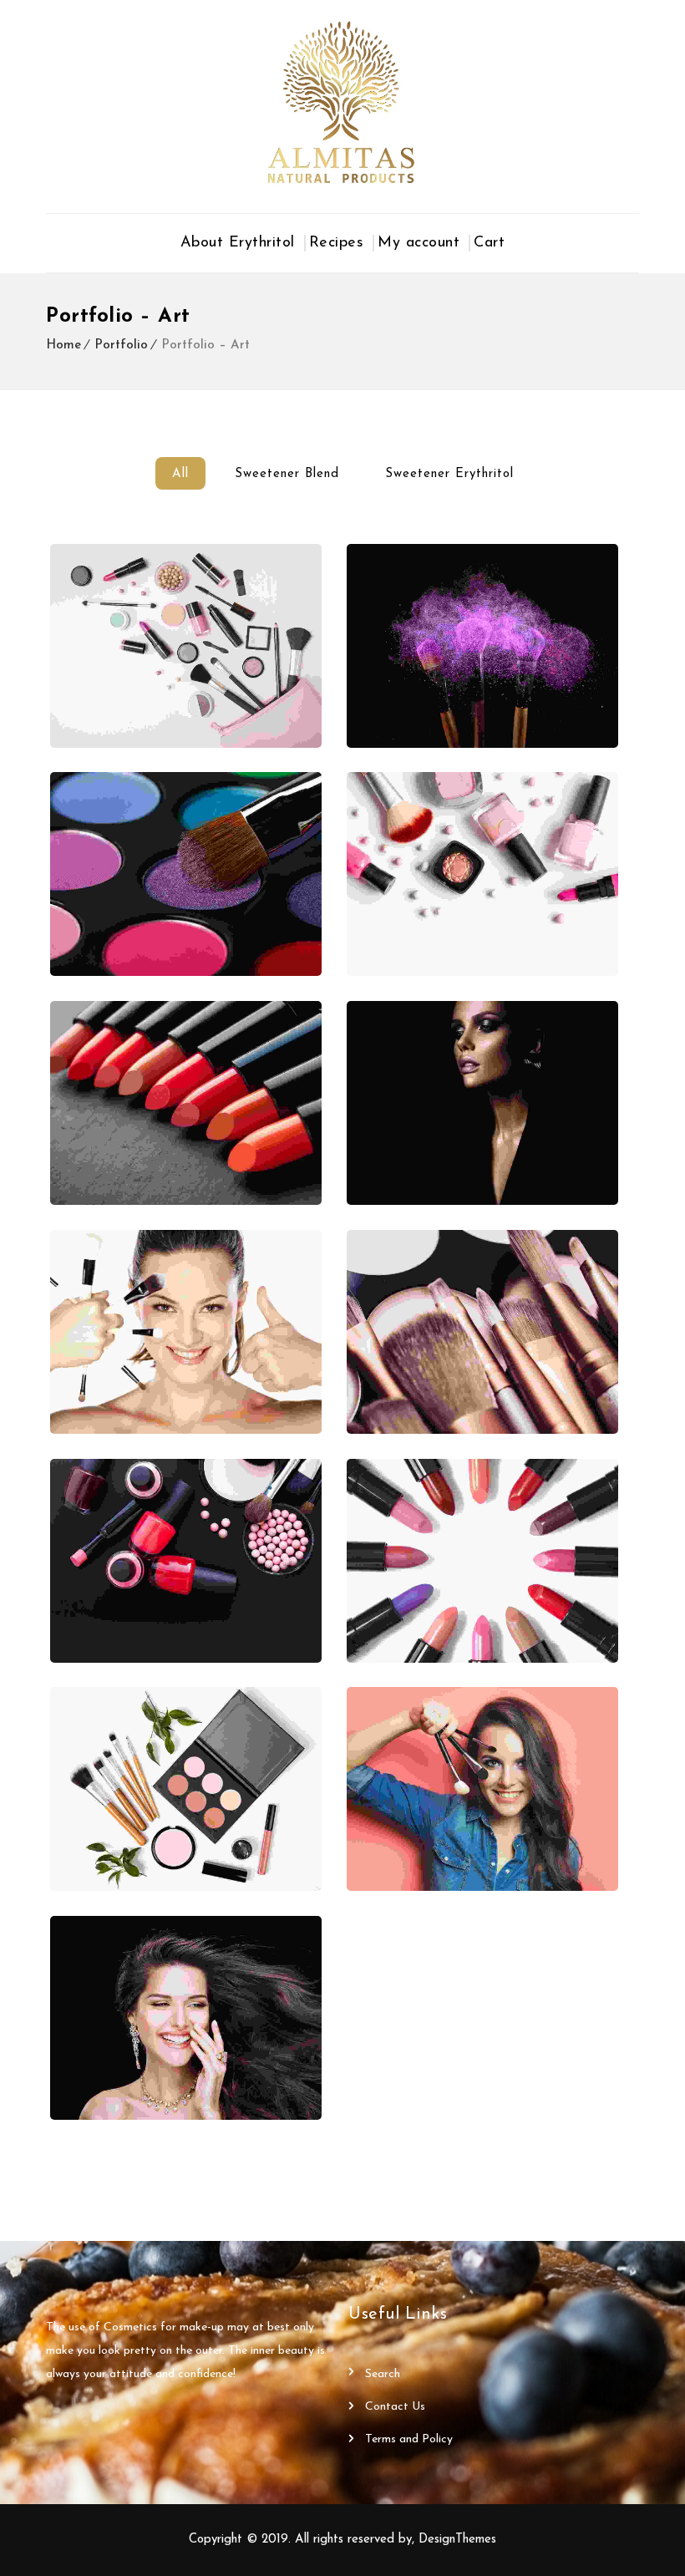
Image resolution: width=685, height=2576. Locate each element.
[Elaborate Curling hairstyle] (186, 2018)
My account (419, 243)
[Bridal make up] (482, 646)
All (180, 474)
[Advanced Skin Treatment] (186, 646)
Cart (489, 243)
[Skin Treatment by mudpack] (186, 1332)
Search (383, 2374)
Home (63, 345)
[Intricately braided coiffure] (186, 1103)
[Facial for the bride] (186, 874)
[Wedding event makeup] (482, 1789)
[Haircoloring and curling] (482, 874)
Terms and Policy (409, 2439)
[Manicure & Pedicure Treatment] (186, 1789)
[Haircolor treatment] (482, 1561)
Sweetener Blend (287, 474)
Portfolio (121, 345)
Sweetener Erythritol (449, 474)
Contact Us (395, 2407)
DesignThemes (457, 2540)
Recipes (337, 243)
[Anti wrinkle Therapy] (186, 1561)
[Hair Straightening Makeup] (482, 1103)
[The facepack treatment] (482, 1332)
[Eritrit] (342, 102)
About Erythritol (238, 243)
